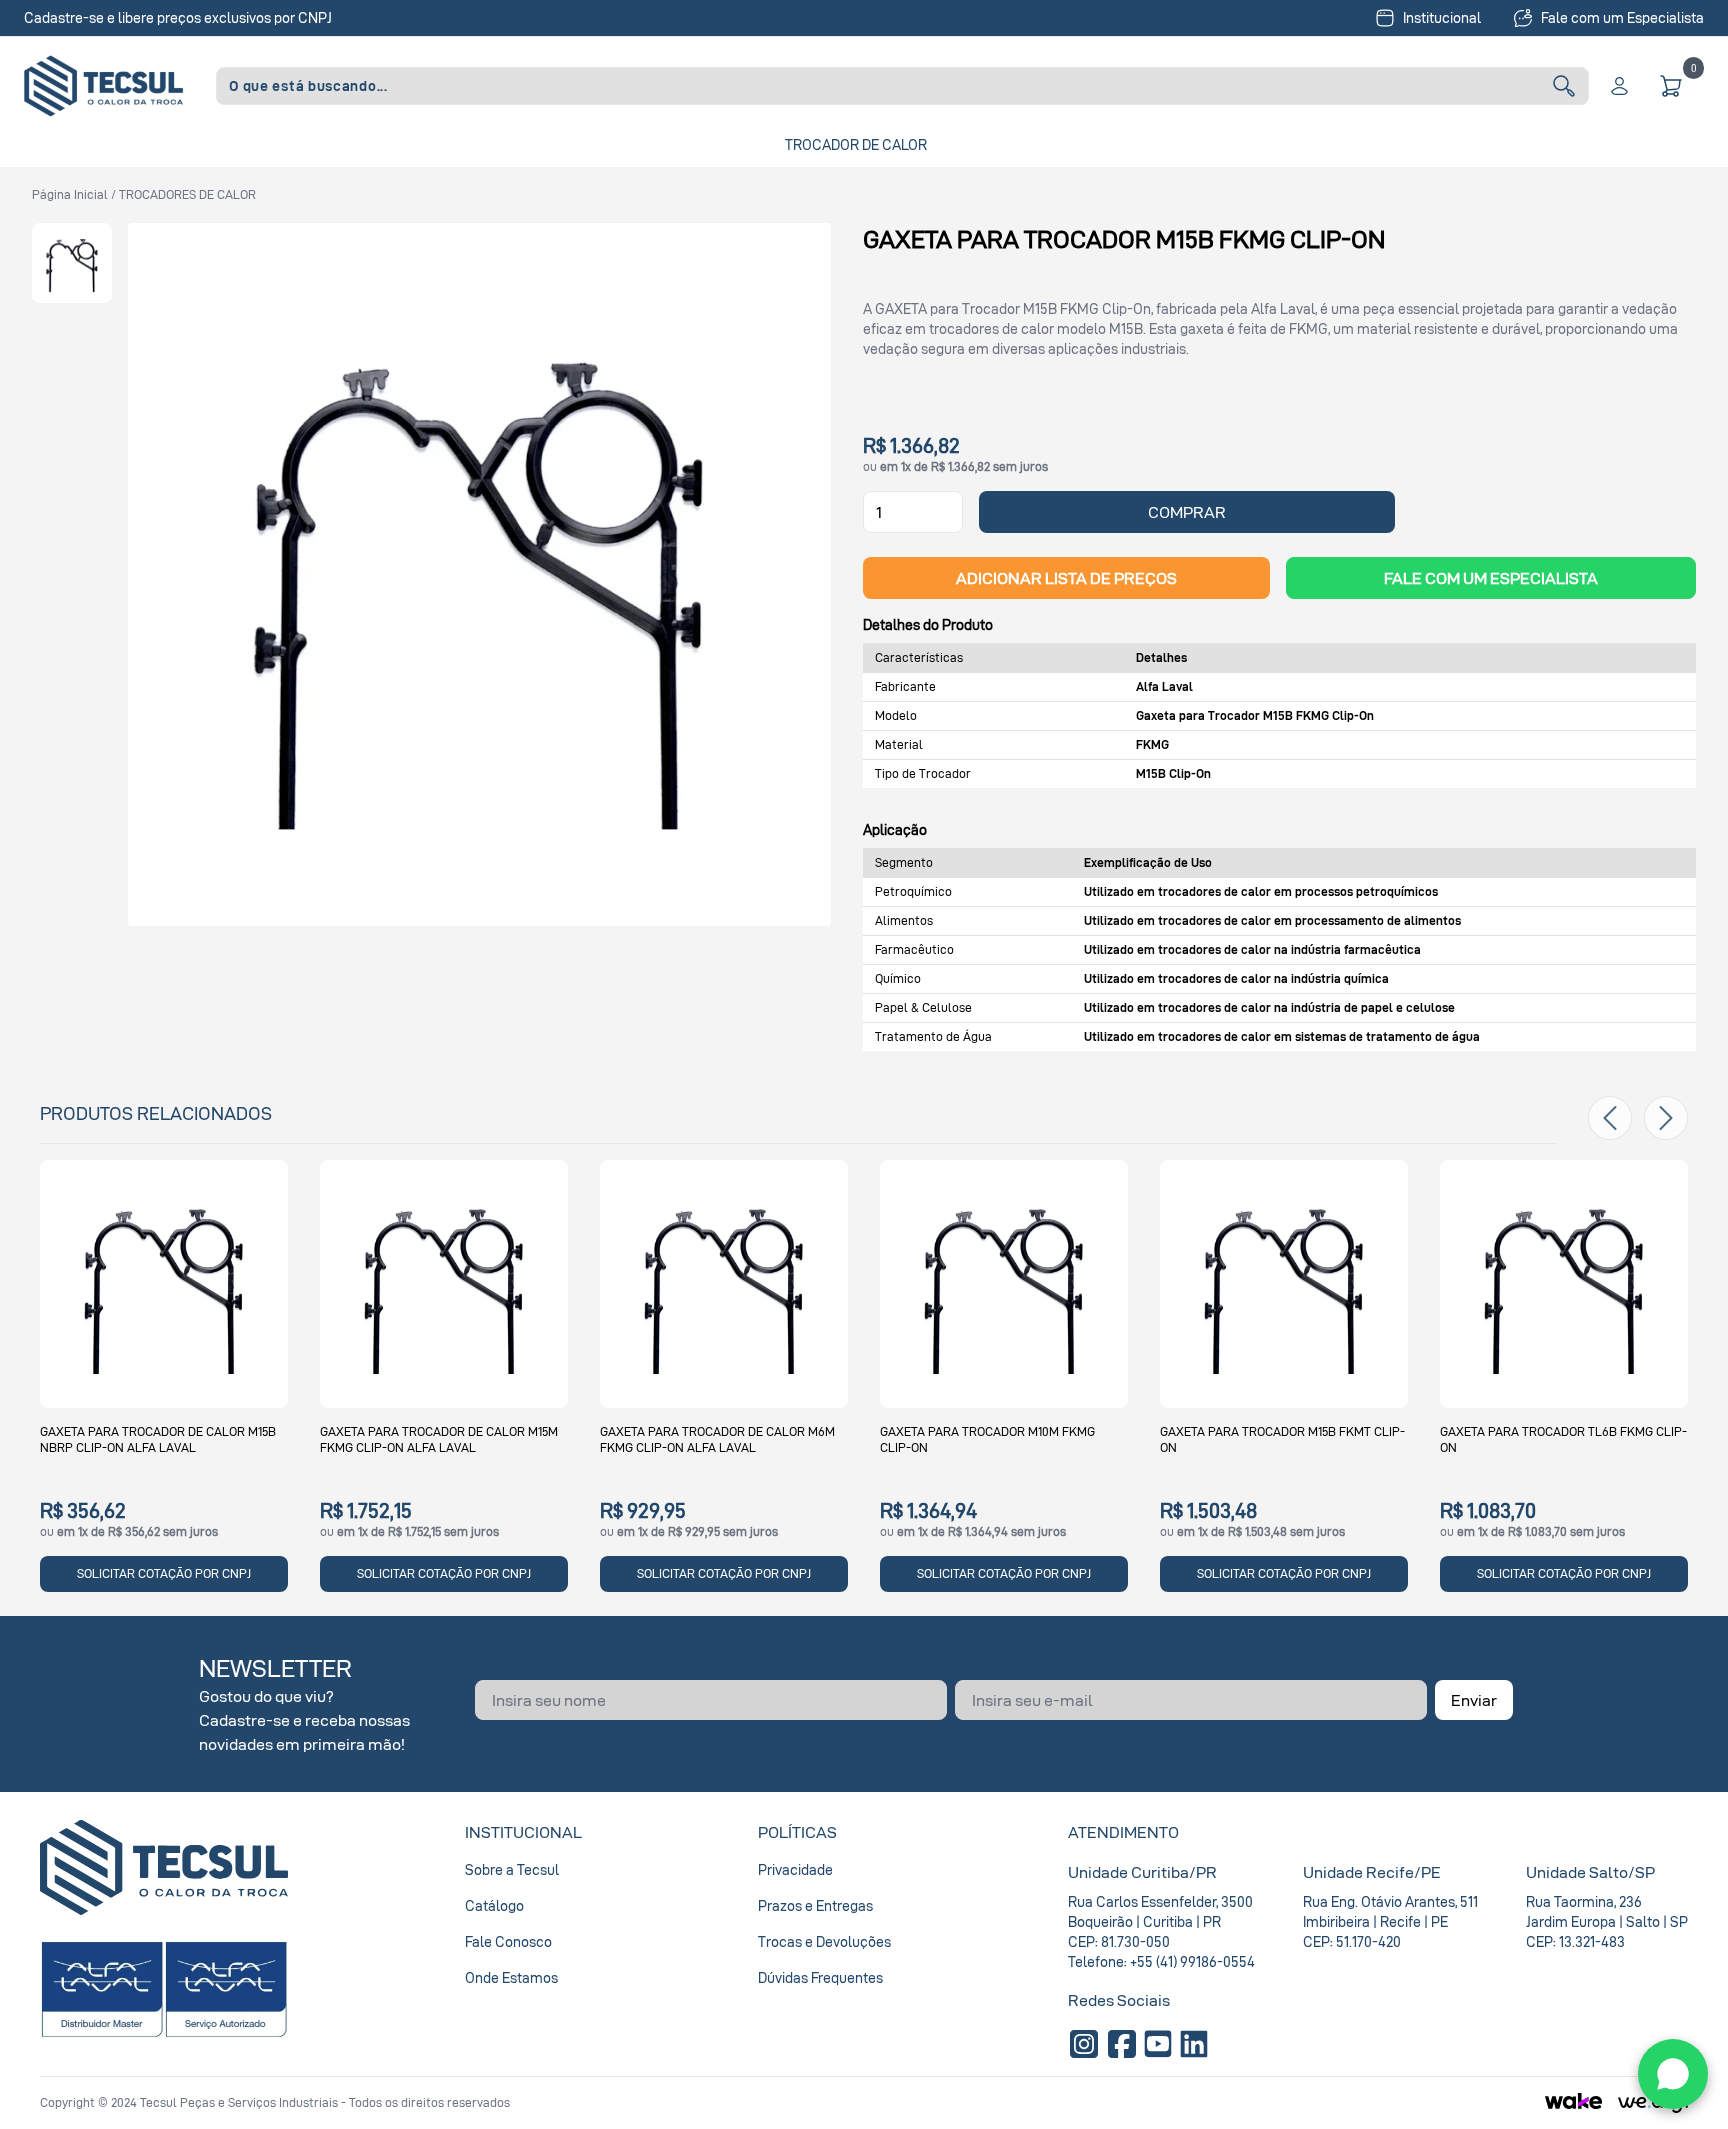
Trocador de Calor (856, 144)
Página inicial (70, 194)
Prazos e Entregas (815, 1905)
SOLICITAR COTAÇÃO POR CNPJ (164, 1573)
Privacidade (795, 1869)
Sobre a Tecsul (512, 1869)
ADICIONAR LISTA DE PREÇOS (1066, 578)
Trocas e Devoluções (824, 1941)
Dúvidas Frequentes (820, 1977)
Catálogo (494, 1905)
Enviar (1474, 1700)
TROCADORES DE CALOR (187, 194)
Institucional (1442, 17)
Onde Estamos (511, 1977)
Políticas (797, 1832)
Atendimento (1123, 1832)
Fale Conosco (508, 1941)
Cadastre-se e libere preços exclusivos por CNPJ (178, 17)
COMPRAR (1187, 512)
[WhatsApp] (1673, 2074)
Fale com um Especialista (1622, 17)
